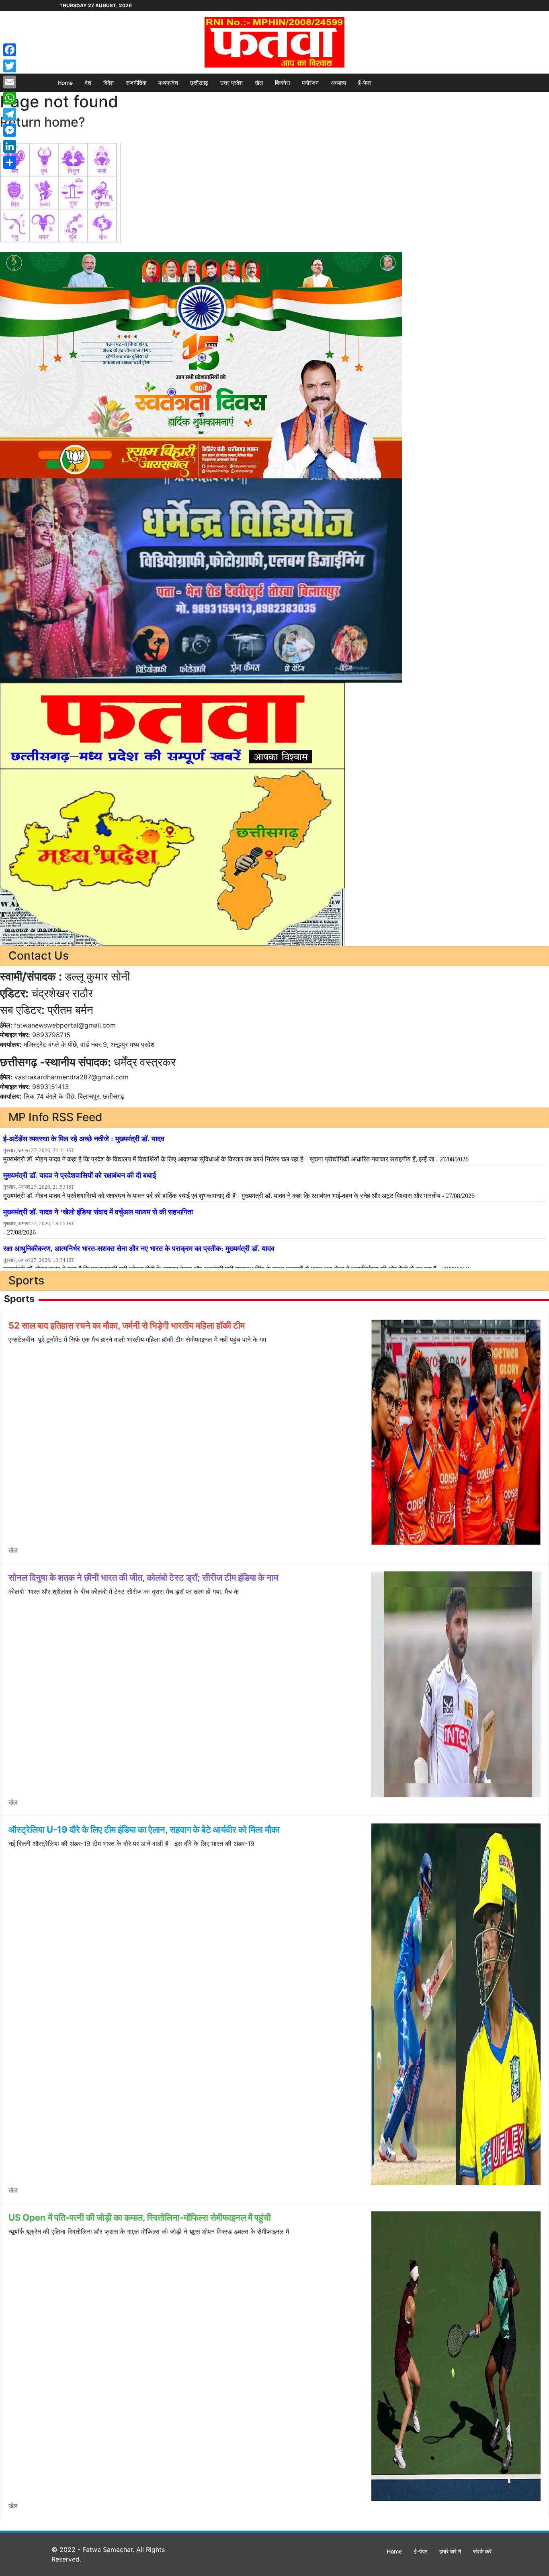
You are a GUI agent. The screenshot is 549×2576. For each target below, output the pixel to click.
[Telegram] (10, 114)
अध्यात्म (338, 83)
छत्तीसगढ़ (199, 83)
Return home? (43, 122)
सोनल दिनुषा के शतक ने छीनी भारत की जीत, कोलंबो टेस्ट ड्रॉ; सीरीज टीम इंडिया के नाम (143, 1577)
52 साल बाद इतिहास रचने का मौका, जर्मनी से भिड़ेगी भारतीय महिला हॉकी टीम (127, 1325)
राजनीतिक (136, 83)
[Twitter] (10, 66)
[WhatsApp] (10, 98)
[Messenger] (10, 130)
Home (65, 83)
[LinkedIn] (10, 146)
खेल (259, 83)
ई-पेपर (365, 83)
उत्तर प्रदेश (231, 83)
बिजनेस (282, 83)
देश (88, 83)
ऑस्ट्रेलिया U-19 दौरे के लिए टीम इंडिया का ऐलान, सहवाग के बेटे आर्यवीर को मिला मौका (144, 1829)
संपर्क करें (482, 2551)
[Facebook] (10, 50)
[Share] (10, 162)
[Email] (10, 82)
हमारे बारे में (450, 2551)
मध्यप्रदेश (168, 83)
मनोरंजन (310, 83)
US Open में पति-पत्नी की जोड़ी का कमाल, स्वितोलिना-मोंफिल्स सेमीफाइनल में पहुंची (140, 2217)
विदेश (109, 83)
